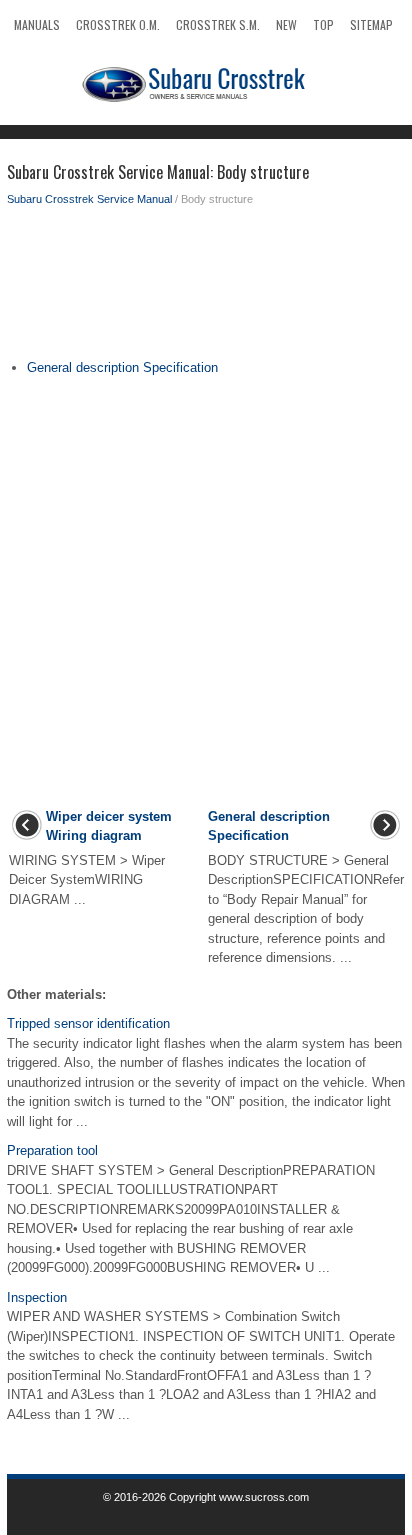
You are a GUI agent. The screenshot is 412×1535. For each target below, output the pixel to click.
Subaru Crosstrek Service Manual (89, 199)
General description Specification (122, 367)
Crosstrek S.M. (218, 24)
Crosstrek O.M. (118, 24)
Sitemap (371, 24)
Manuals (37, 24)
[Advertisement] (206, 288)
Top (323, 24)
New (286, 24)
